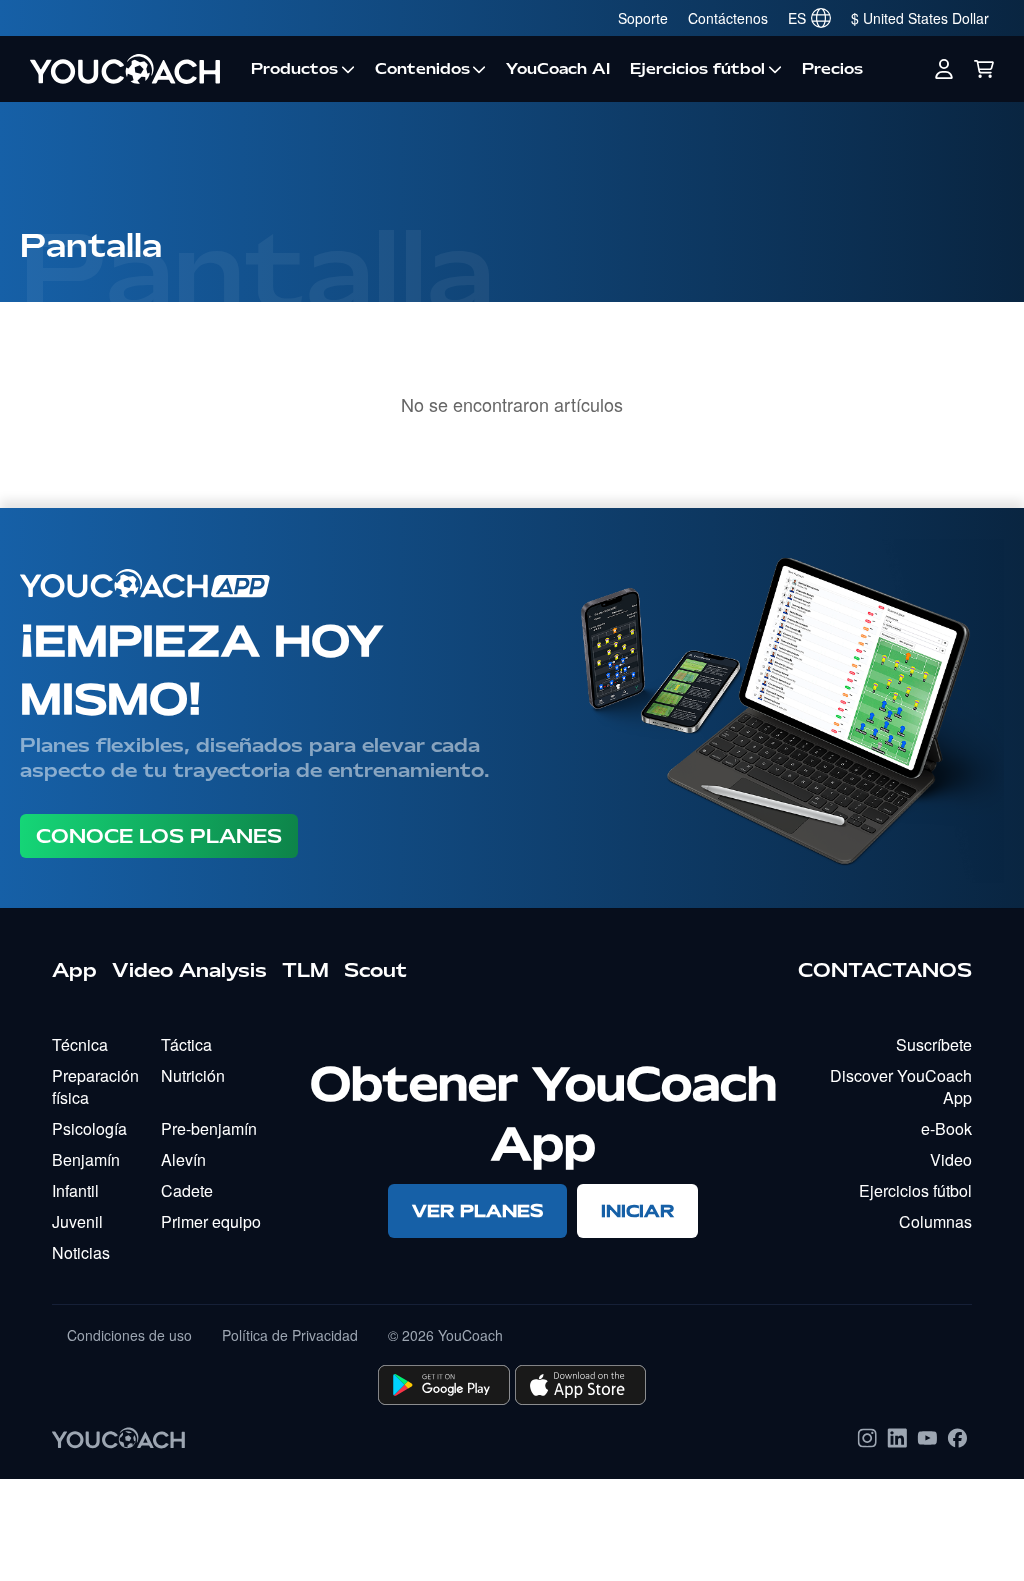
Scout (375, 970)
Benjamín (86, 1159)
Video (951, 1159)
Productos (294, 69)
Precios (832, 69)
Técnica (80, 1044)
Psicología (89, 1128)
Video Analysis (189, 970)
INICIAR (637, 1210)
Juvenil (77, 1221)
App (74, 970)
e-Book (946, 1128)
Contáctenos (728, 18)
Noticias (81, 1252)
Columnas (935, 1221)
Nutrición (193, 1075)
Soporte (643, 18)
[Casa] (130, 69)
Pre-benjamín (209, 1128)
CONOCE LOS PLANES (159, 836)
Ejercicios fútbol (697, 69)
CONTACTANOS (885, 970)
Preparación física (95, 1087)
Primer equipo (211, 1221)
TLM (305, 970)
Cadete (187, 1190)
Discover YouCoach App (901, 1087)
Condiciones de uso (129, 1335)
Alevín (183, 1159)
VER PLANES (477, 1210)
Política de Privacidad (290, 1335)
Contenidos (422, 69)
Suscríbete (934, 1044)
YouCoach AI (558, 69)
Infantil (75, 1190)
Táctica (186, 1044)
